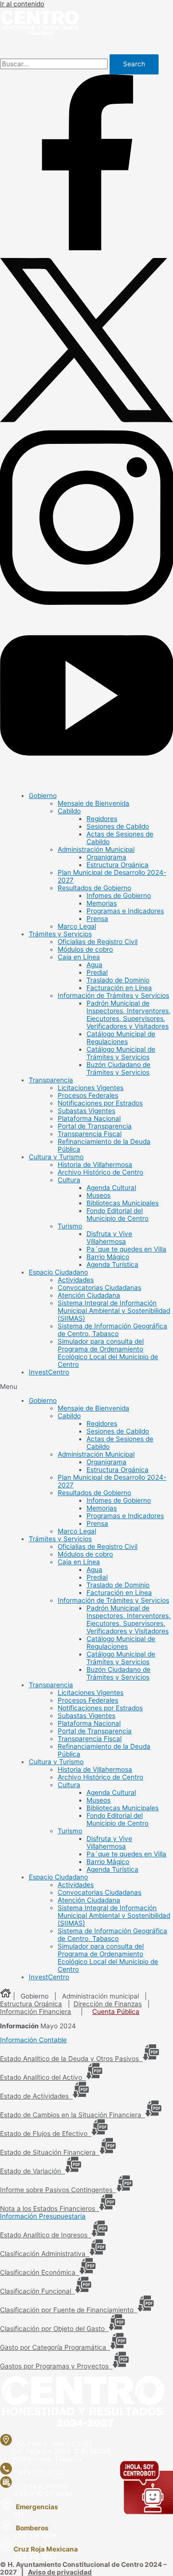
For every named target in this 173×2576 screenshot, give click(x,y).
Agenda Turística (112, 1264)
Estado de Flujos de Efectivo (46, 2134)
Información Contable (33, 2040)
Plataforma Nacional (89, 1118)
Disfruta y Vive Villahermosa (109, 1238)
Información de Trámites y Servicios (113, 995)
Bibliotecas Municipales (123, 1203)
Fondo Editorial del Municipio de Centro (117, 1214)
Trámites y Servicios (60, 934)
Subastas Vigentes (86, 1111)
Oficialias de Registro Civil (98, 942)
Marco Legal (77, 926)
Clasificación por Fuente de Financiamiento (69, 2310)
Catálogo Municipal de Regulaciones (121, 1038)
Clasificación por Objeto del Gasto (54, 2329)
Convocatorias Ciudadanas (99, 1288)
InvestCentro (49, 1372)
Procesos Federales (88, 1095)
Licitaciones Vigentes (91, 1088)
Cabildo (69, 811)
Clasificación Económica (40, 2272)
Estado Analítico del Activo (43, 2077)
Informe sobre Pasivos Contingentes (58, 2190)
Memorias (102, 903)
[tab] (86, 2040)
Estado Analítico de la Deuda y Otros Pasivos (71, 2059)
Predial (97, 972)
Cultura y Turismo (56, 1157)
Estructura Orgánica (117, 865)
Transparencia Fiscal (90, 1134)
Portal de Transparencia (95, 1126)
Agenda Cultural (111, 1188)
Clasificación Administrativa (45, 2254)
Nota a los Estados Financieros (49, 2208)
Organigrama (106, 857)
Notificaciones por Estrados (100, 1103)
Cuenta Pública (116, 2012)
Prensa (97, 919)
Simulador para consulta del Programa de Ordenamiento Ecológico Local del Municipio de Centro (108, 1353)
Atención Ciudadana (89, 1295)
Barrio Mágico (108, 1257)
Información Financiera (36, 2012)
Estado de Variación (32, 2171)
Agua (94, 965)
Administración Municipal (96, 849)
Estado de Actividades (36, 2096)
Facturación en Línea (119, 988)
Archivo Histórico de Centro (100, 1172)
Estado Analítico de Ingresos (46, 2235)
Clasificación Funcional (37, 2291)
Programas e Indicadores (125, 911)
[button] (86, 1386)
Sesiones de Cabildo (118, 826)
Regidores (102, 819)
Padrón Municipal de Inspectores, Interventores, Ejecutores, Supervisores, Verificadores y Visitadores (129, 1015)
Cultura (69, 1180)
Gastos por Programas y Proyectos (56, 2366)
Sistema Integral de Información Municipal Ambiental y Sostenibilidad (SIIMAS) (114, 1311)
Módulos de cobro (85, 949)
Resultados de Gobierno (94, 888)
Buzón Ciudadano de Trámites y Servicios (118, 1068)
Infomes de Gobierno (119, 895)
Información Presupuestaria (43, 2216)
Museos (99, 1195)
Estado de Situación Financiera (50, 2152)
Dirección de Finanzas (108, 2004)
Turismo (70, 1226)
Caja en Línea (79, 957)
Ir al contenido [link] (22, 4)
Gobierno (43, 796)
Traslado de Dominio (118, 980)
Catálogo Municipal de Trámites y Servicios (121, 1053)
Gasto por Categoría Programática (55, 2347)
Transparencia (51, 1080)
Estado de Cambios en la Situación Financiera (73, 2115)
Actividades (76, 1280)
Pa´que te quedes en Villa (126, 1249)
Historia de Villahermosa (95, 1165)
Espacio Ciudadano (58, 1272)
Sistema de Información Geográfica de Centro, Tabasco (112, 1330)
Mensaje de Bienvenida (93, 803)
